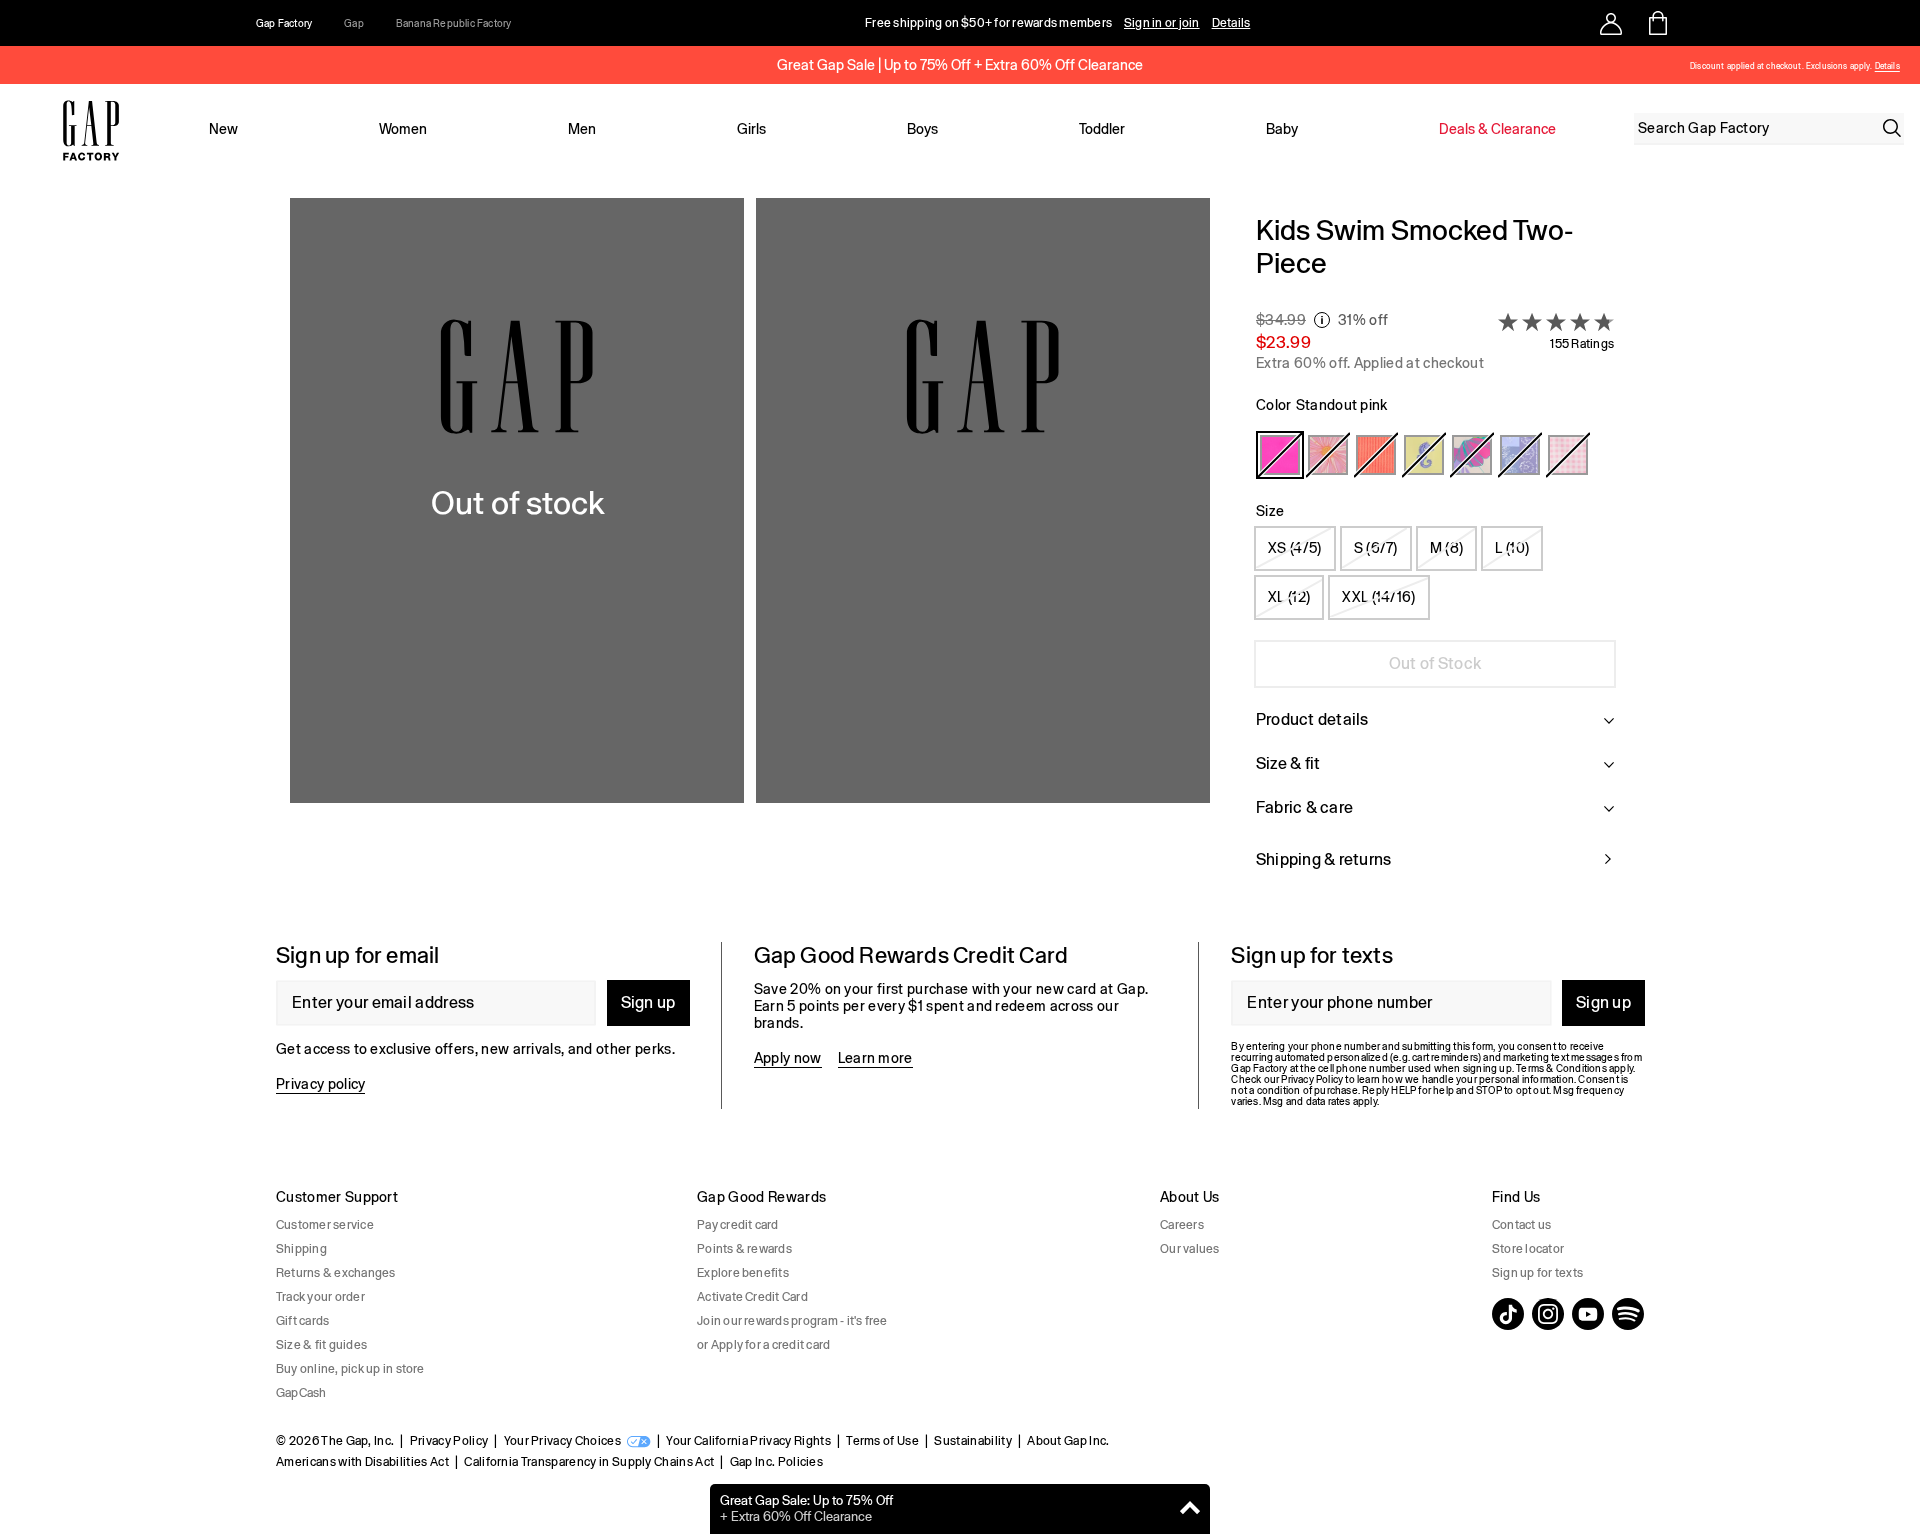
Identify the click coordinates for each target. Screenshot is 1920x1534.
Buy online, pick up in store (350, 1369)
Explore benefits (743, 1273)
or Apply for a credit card (763, 1345)
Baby (1282, 129)
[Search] (1892, 128)
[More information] (1322, 320)
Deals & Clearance (1497, 129)
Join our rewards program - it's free (792, 1321)
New (223, 129)
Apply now (788, 1058)
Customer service (325, 1225)
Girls (751, 129)
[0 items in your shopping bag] (1656, 23)
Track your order (320, 1297)
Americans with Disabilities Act (362, 1462)
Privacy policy (320, 1084)
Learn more (875, 1058)
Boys (922, 129)
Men (582, 129)
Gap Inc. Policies (776, 1462)
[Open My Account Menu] (1611, 23)
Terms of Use (882, 1441)
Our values (1189, 1249)
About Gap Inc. (1068, 1441)
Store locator (1528, 1249)
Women (403, 129)
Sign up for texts (1537, 1273)
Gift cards (302, 1321)
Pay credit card (738, 1225)
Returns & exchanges (336, 1273)
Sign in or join (1162, 23)
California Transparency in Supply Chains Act (589, 1462)
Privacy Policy (449, 1441)
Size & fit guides (321, 1345)
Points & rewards (744, 1249)
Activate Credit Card (752, 1297)
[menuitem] (223, 129)
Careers (1182, 1225)
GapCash (301, 1393)
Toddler (1102, 129)
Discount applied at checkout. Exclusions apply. (1781, 66)
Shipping (301, 1249)
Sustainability (972, 1441)
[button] (750, 554)
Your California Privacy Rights (748, 1441)
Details (1231, 23)
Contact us (1521, 1225)
